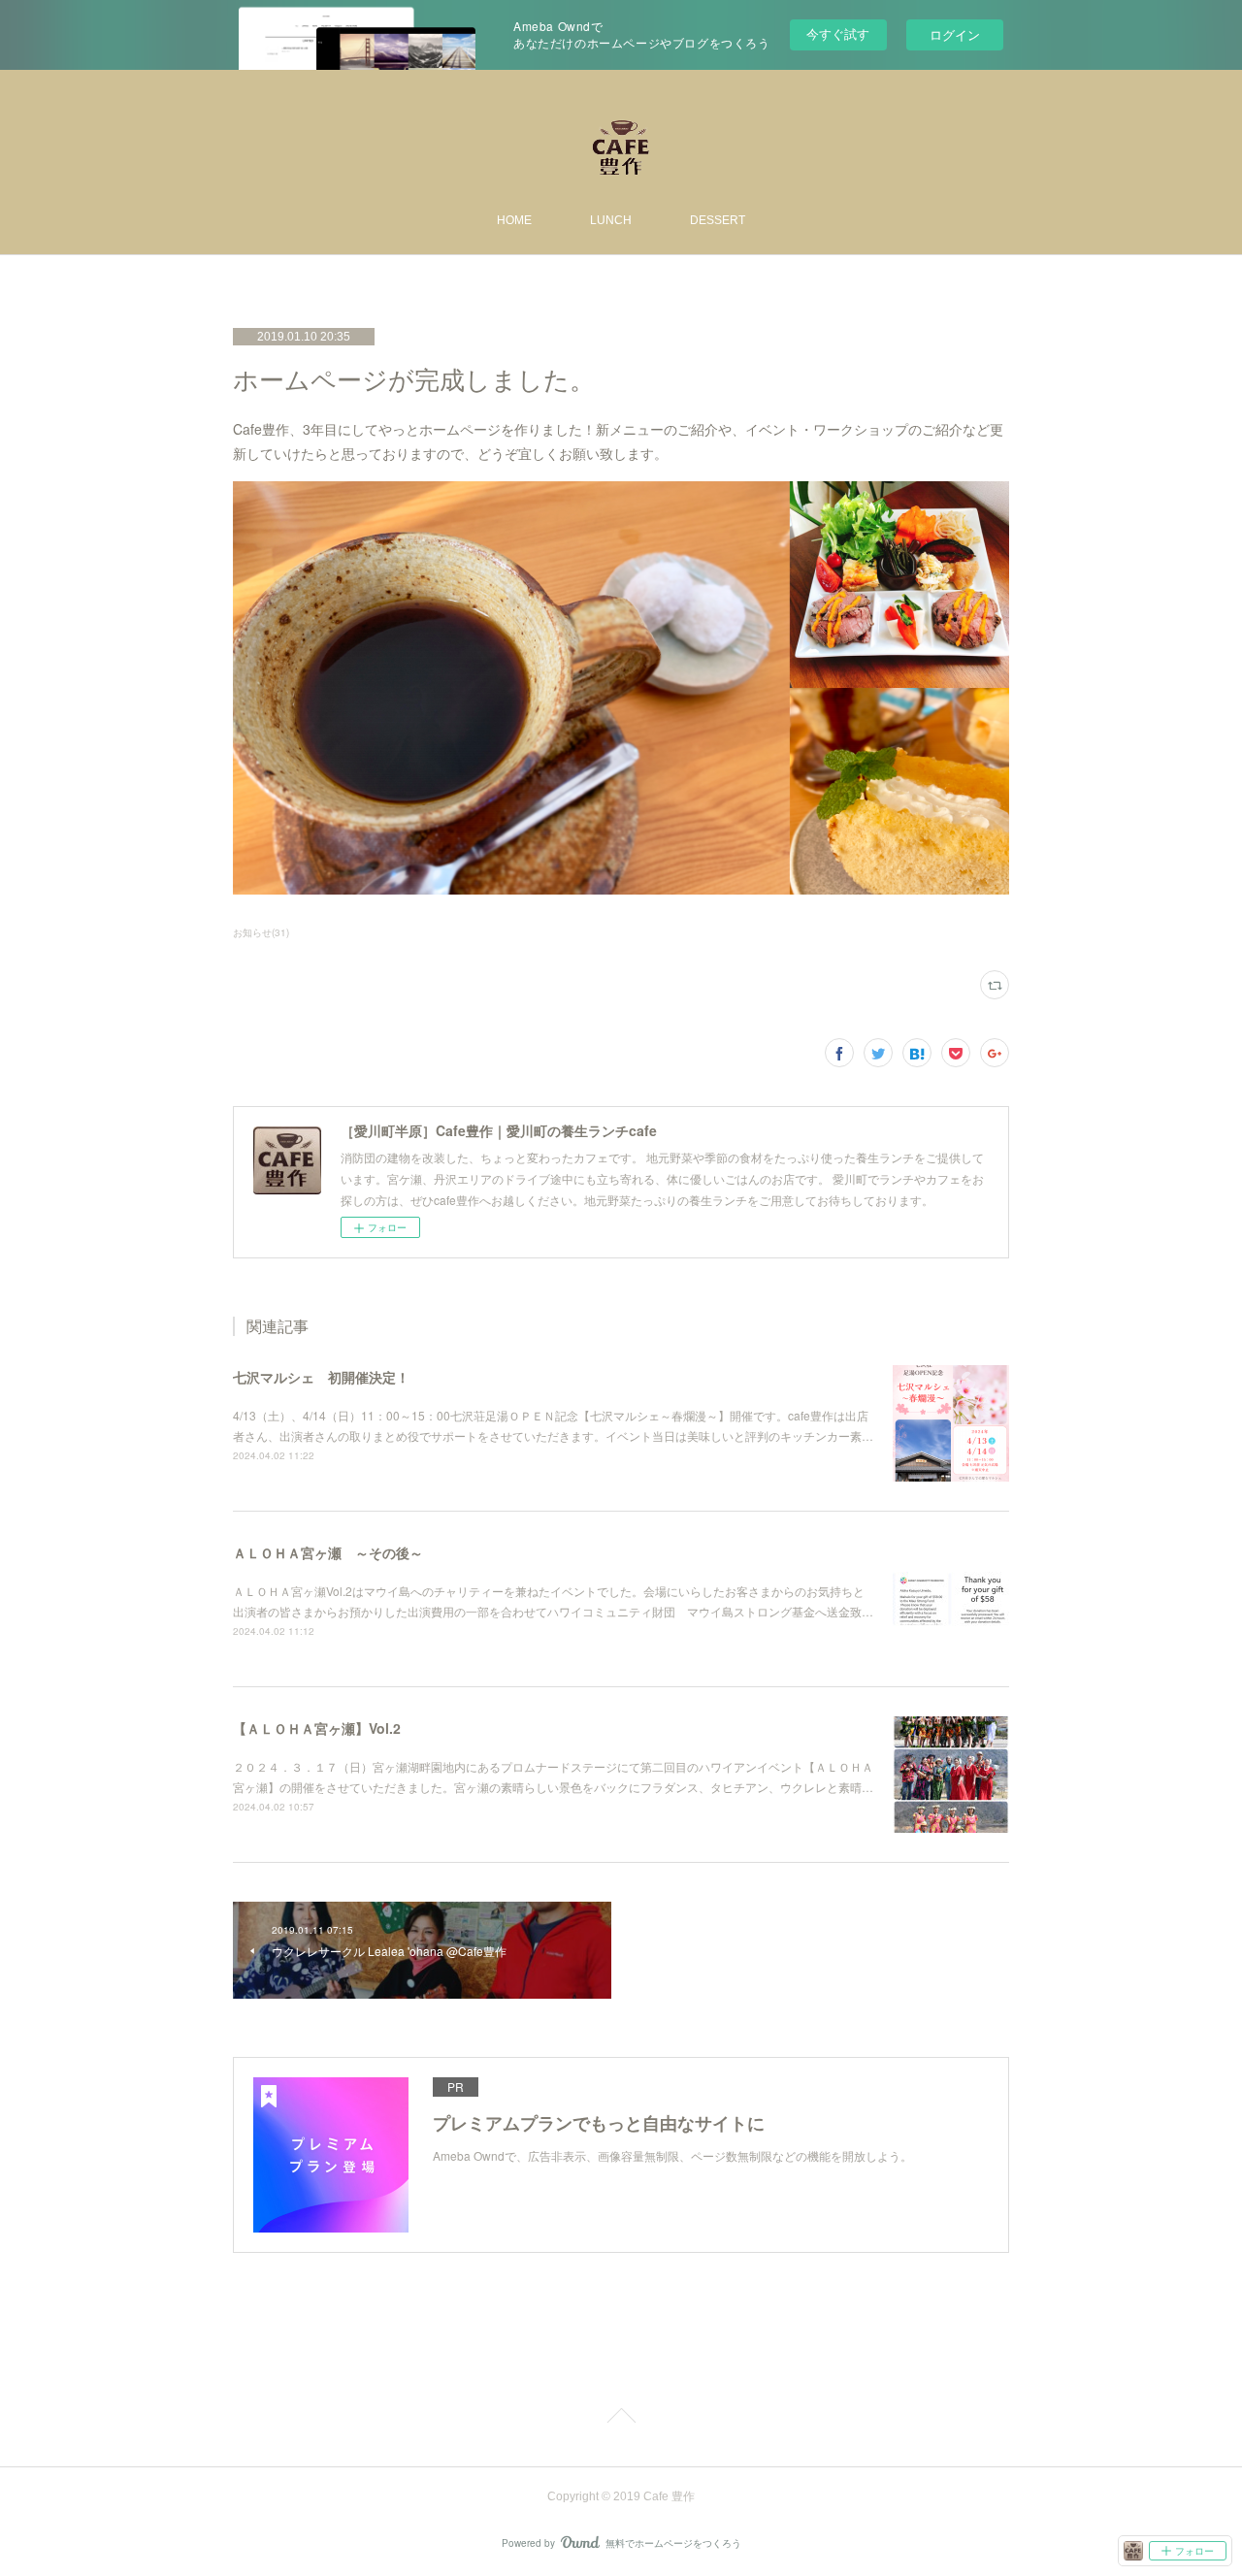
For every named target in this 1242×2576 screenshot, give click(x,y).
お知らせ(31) (261, 932)
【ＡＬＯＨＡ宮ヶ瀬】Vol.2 (317, 1728)
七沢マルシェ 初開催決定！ (321, 1377)
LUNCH (611, 220)
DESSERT (718, 220)
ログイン (955, 34)
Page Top (621, 2419)
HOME (514, 220)
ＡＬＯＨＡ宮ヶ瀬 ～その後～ (328, 1552)
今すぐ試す (838, 33)
